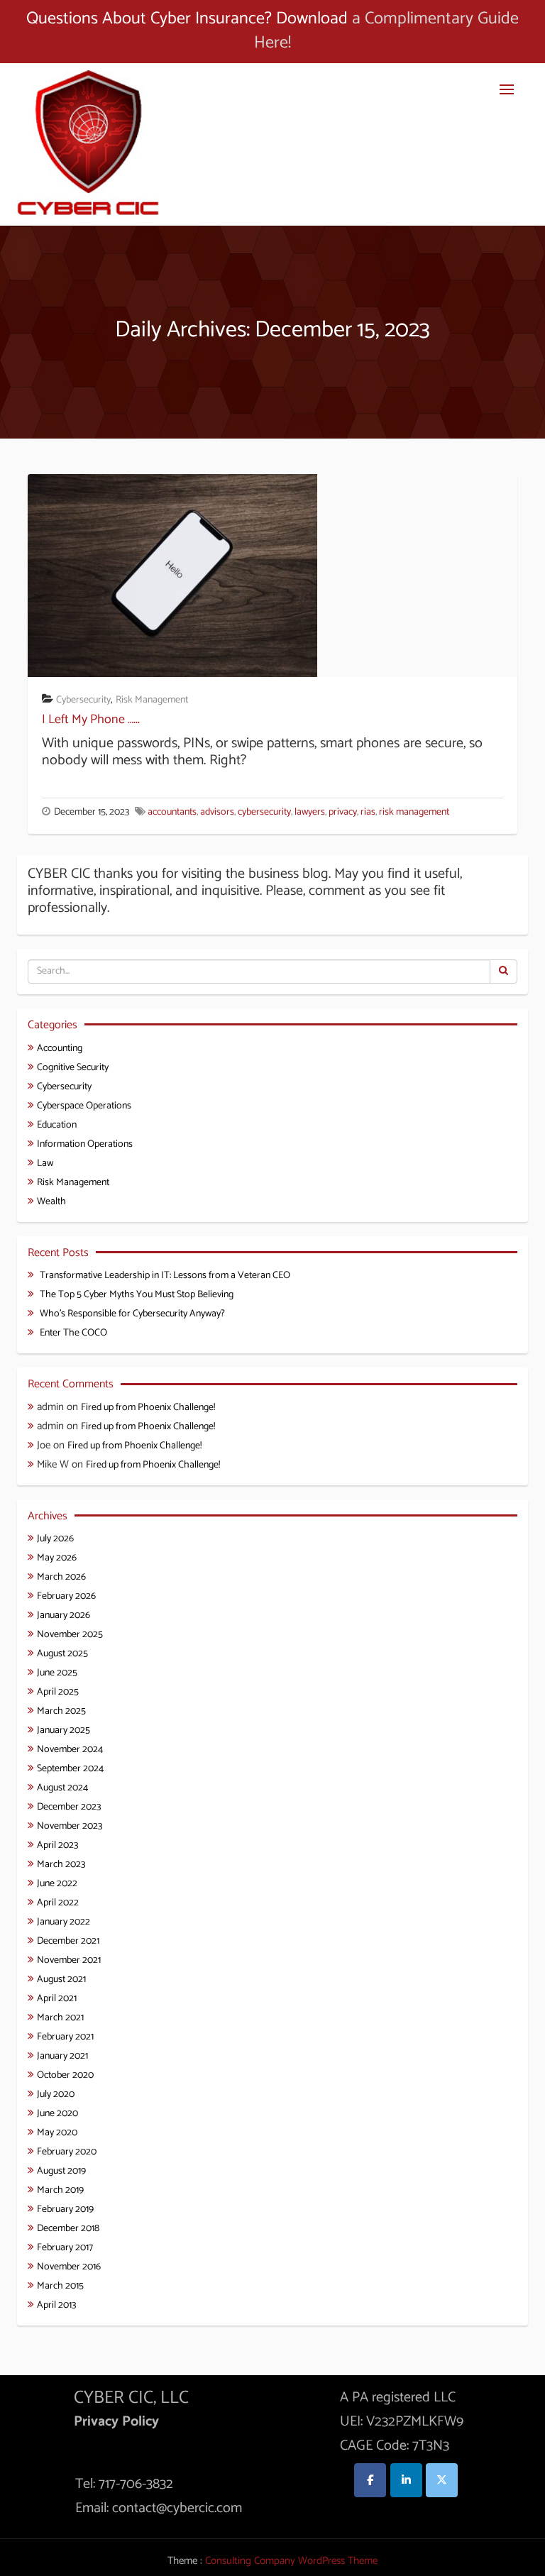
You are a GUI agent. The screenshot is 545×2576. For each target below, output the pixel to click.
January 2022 (64, 1922)
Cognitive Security (73, 1068)
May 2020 (57, 2133)
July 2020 (56, 2095)
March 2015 (60, 2286)
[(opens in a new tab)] (172, 574)
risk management (414, 812)
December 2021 (68, 1941)
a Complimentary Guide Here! (386, 31)
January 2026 (64, 1615)
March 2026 (61, 1577)
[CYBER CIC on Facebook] (370, 2480)
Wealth (51, 1202)
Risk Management (152, 700)
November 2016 (69, 2267)
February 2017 (65, 2248)
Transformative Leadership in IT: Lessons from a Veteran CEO (165, 1276)
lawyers (310, 812)
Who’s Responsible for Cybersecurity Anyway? (132, 1314)
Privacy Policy (116, 2422)
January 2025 (64, 1730)
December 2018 (68, 2229)
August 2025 (62, 1654)
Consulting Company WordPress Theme (291, 2561)
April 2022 (58, 1903)
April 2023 (57, 1845)
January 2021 (62, 2056)
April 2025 (58, 1692)
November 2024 (70, 1750)
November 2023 (70, 1826)
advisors (217, 812)
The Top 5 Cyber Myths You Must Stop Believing (137, 1295)
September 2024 (70, 1769)
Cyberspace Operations (84, 1106)
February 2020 (67, 2152)
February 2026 (66, 1596)
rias (368, 812)
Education (57, 1125)
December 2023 (69, 1807)
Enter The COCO (73, 1333)
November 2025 (70, 1635)
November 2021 (69, 1960)
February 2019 (65, 2209)
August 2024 (62, 1788)
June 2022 (57, 1884)
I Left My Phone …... (91, 720)
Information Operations (85, 1144)
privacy (343, 812)
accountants (172, 812)
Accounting (60, 1048)
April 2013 (56, 2305)
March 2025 (61, 1711)
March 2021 (60, 2018)
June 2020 (57, 2114)
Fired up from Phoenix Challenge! (148, 1408)
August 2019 (61, 2171)
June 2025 (57, 1673)
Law (45, 1163)
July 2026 (55, 1539)
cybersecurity (264, 812)
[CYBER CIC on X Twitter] (442, 2480)
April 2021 (57, 1999)
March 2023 (61, 1865)
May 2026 (57, 1558)
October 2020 (65, 2075)
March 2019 (60, 2190)
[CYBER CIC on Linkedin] (406, 2480)
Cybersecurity (83, 700)
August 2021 (61, 1980)
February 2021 (65, 2037)
